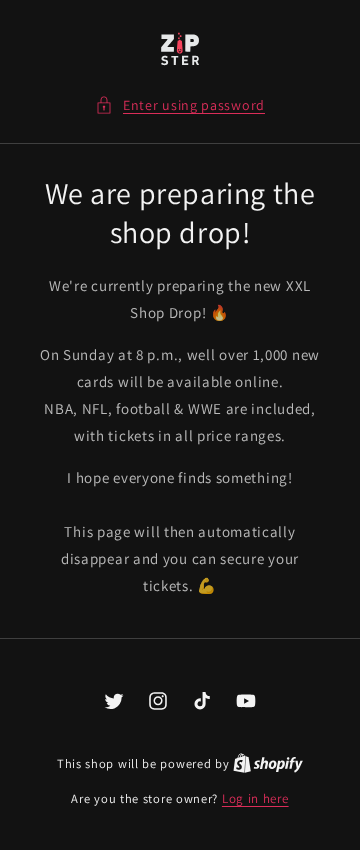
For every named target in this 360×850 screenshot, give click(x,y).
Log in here (255, 798)
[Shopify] (268, 763)
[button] (180, 105)
